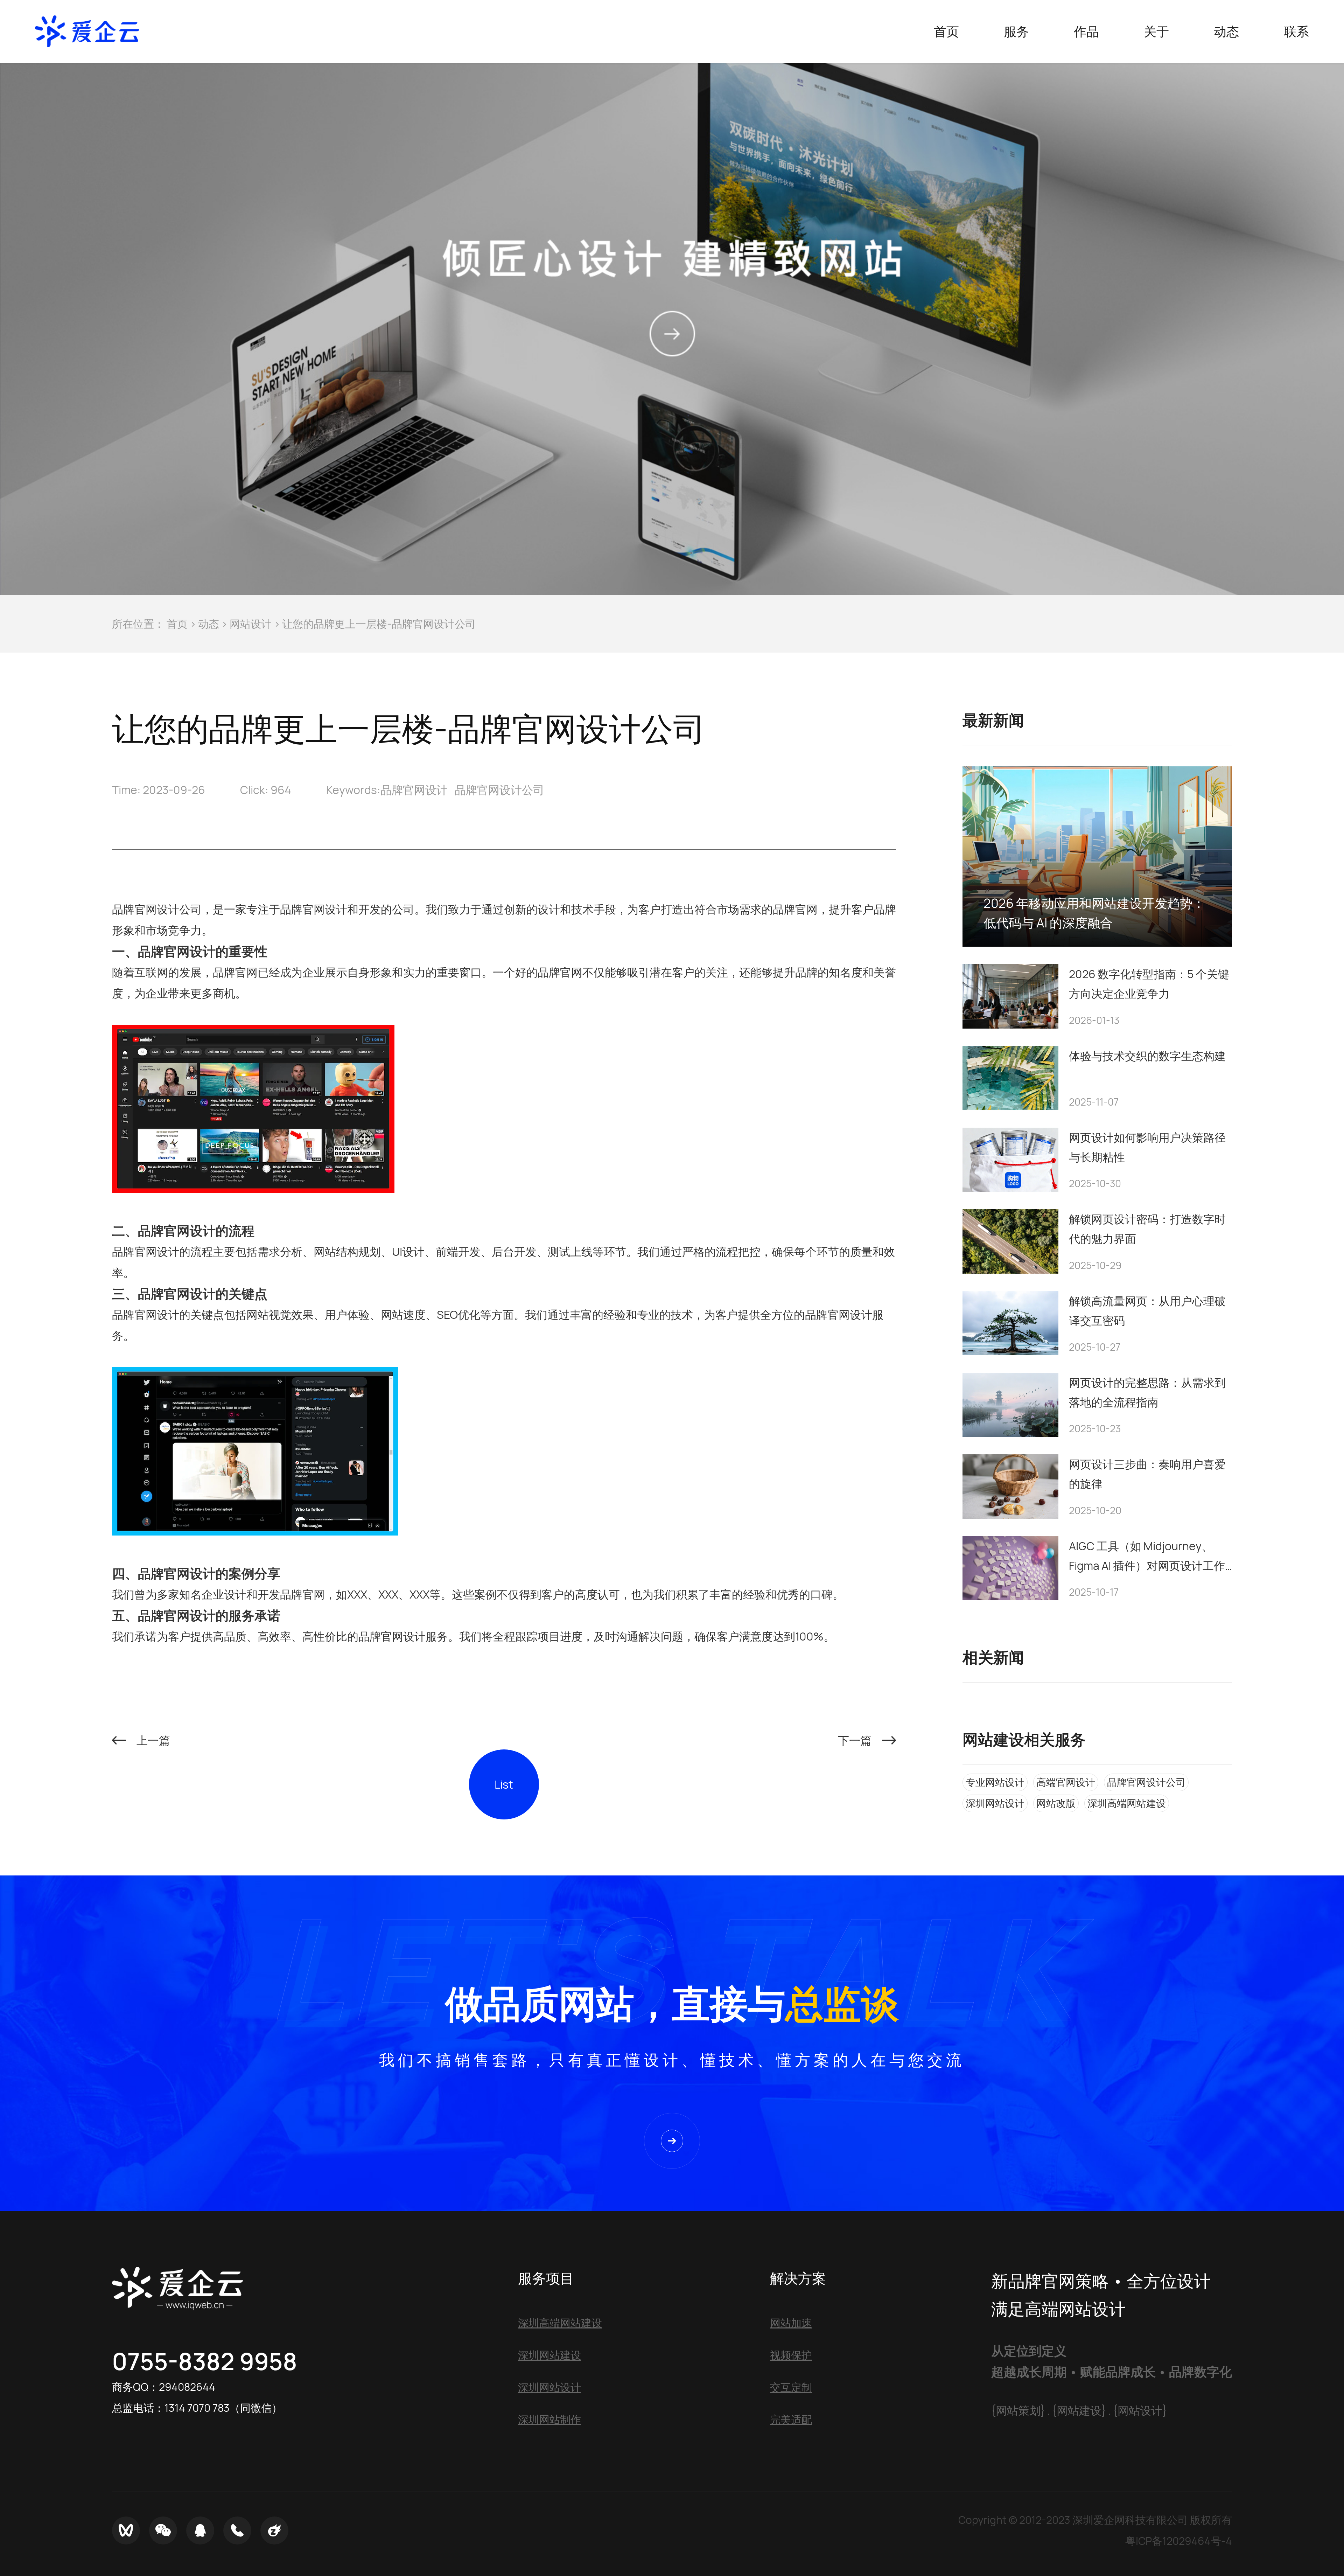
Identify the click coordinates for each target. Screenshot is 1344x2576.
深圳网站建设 (549, 2355)
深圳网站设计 (995, 1803)
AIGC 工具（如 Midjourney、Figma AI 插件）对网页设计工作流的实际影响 (1147, 1557)
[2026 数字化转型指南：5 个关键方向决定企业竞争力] (1010, 996)
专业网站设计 (995, 1782)
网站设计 (251, 624)
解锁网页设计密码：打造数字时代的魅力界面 (1147, 1229)
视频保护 (791, 2355)
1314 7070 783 (197, 2408)
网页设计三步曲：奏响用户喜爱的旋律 (1147, 1474)
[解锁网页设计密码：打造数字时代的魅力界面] (1010, 1241)
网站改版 (1056, 1803)
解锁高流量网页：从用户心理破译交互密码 (1147, 1311)
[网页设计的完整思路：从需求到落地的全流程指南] (1010, 1405)
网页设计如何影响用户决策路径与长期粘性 (1147, 1147)
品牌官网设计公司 (499, 790)
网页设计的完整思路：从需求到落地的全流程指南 (1147, 1392)
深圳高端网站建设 (1127, 1803)
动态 (209, 624)
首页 (177, 624)
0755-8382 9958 (205, 2361)
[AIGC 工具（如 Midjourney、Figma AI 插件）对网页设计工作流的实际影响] (1010, 1568)
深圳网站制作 (549, 2419)
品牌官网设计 (414, 790)
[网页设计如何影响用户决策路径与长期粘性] (1010, 1160)
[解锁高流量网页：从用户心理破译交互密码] (1010, 1323)
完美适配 (791, 2419)
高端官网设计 (1066, 1782)
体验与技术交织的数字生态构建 (1147, 1056)
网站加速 (791, 2323)
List (504, 1784)
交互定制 (791, 2387)
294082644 (187, 2387)
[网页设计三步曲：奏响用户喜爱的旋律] (1010, 1486)
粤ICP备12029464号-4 (1179, 2541)
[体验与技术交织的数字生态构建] (1010, 1078)
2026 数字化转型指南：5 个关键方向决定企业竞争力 (1149, 984)
